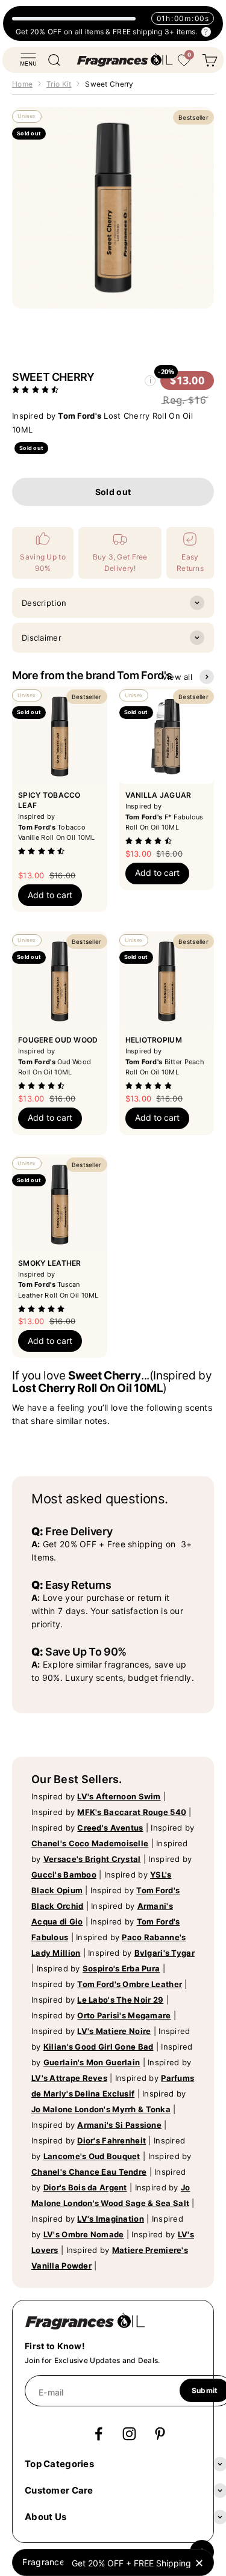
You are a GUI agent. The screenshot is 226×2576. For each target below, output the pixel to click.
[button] (37, 389)
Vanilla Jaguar (159, 795)
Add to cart (50, 895)
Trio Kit (59, 84)
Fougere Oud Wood (58, 1040)
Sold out (113, 492)
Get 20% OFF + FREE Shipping (131, 2563)
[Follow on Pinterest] (160, 2434)
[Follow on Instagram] (129, 2434)
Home (22, 84)
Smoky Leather (50, 1263)
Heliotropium (154, 1040)
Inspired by (96, 1796)
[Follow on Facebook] (99, 2434)
